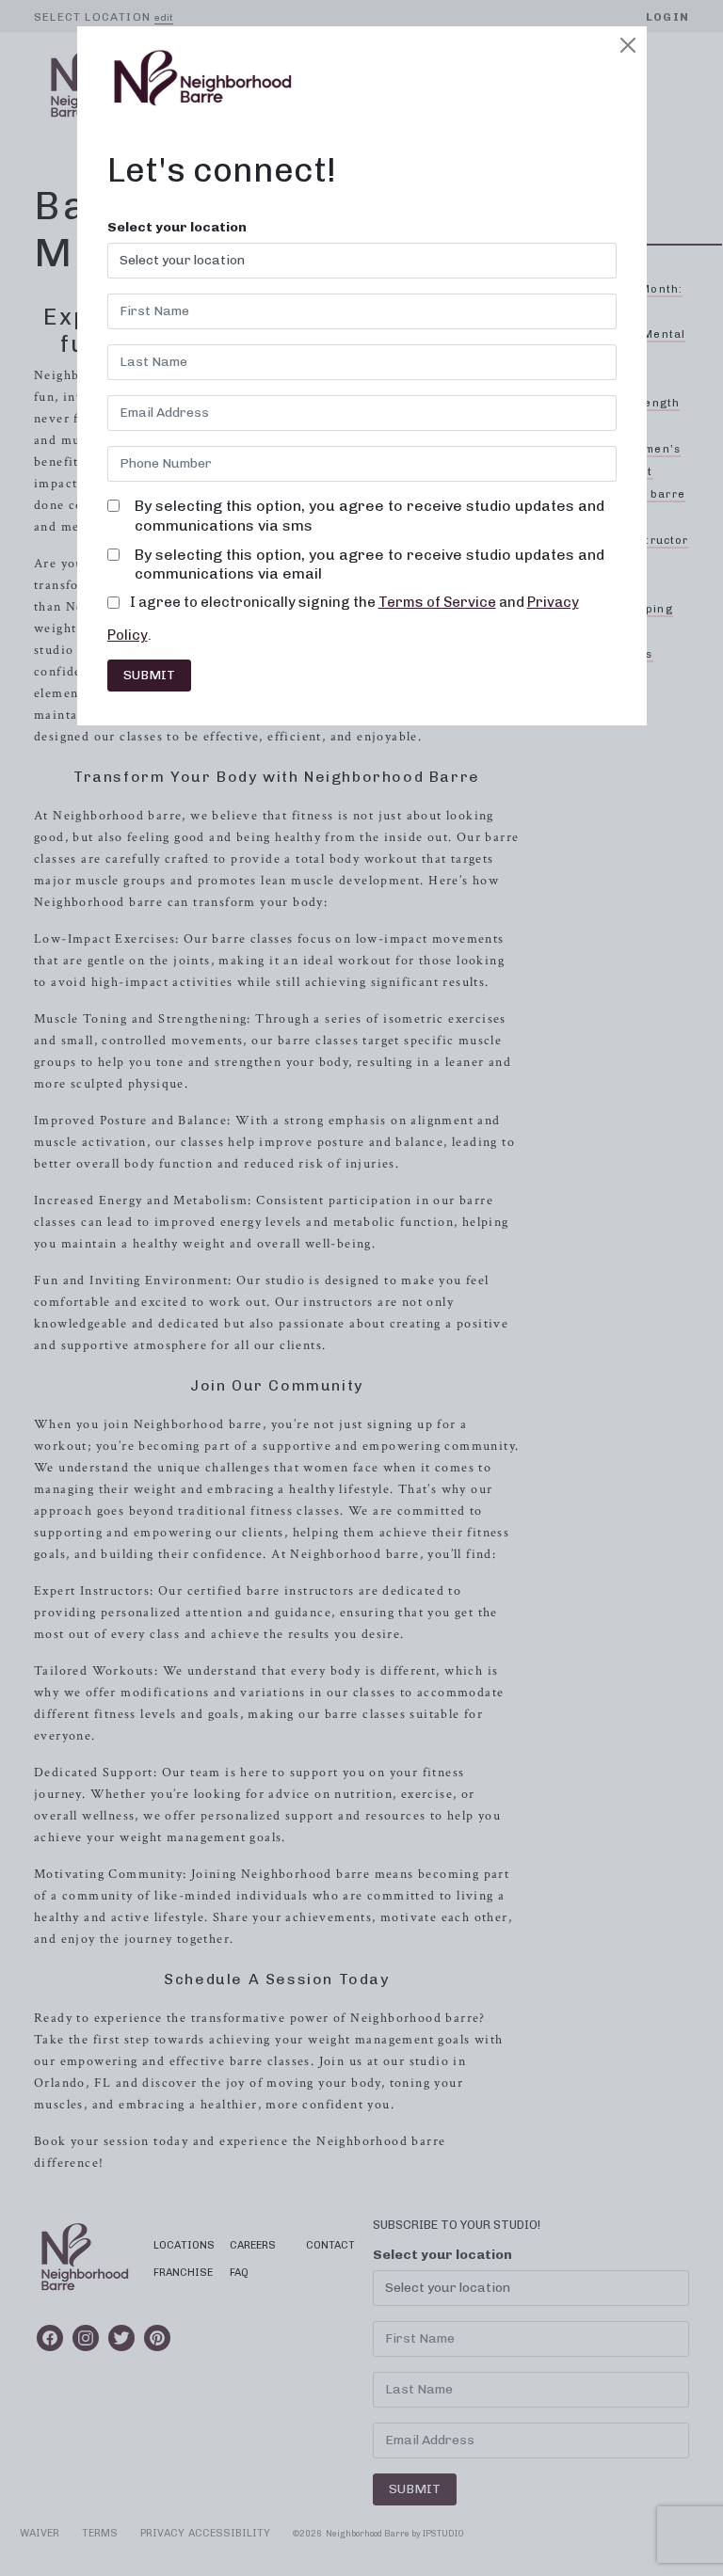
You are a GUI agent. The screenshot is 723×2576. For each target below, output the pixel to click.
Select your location (177, 228)
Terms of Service (437, 602)
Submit (149, 675)
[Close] (628, 45)
